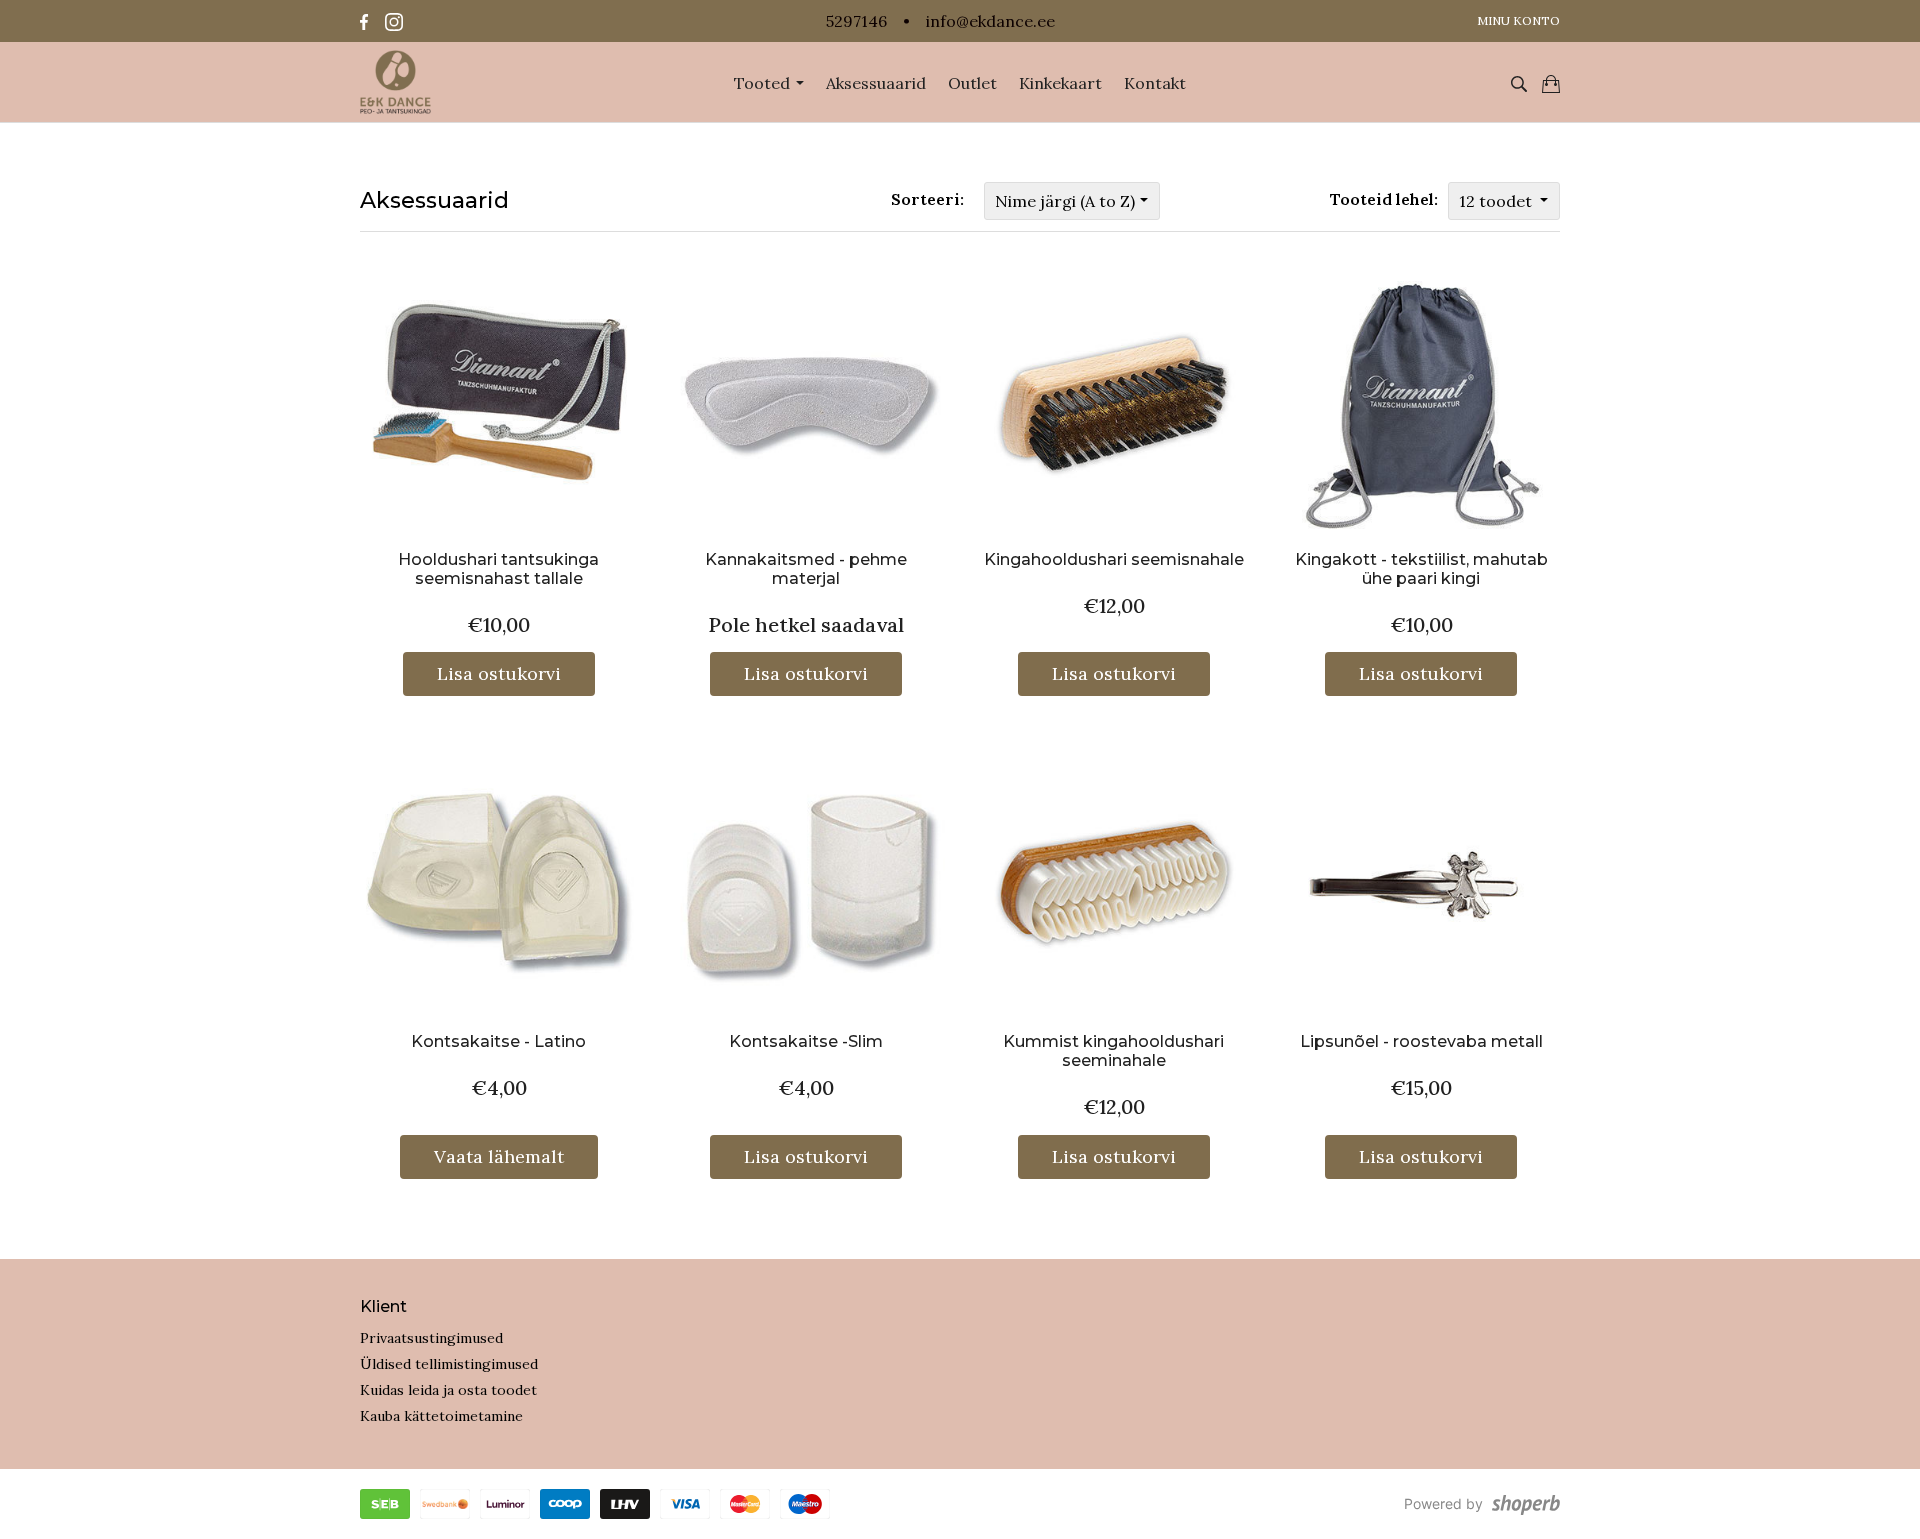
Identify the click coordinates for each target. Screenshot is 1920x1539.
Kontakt (1155, 83)
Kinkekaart (1060, 83)
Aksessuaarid (876, 83)
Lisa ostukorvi (499, 673)
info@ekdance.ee (990, 21)
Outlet (972, 83)
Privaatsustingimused (431, 1338)
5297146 (856, 21)
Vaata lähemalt (499, 1156)
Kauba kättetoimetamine (441, 1416)
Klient (383, 1306)
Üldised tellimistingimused (449, 1364)
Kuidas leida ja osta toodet (448, 1390)
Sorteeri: (927, 199)
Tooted (764, 83)
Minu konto (1518, 20)
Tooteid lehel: (1384, 199)
